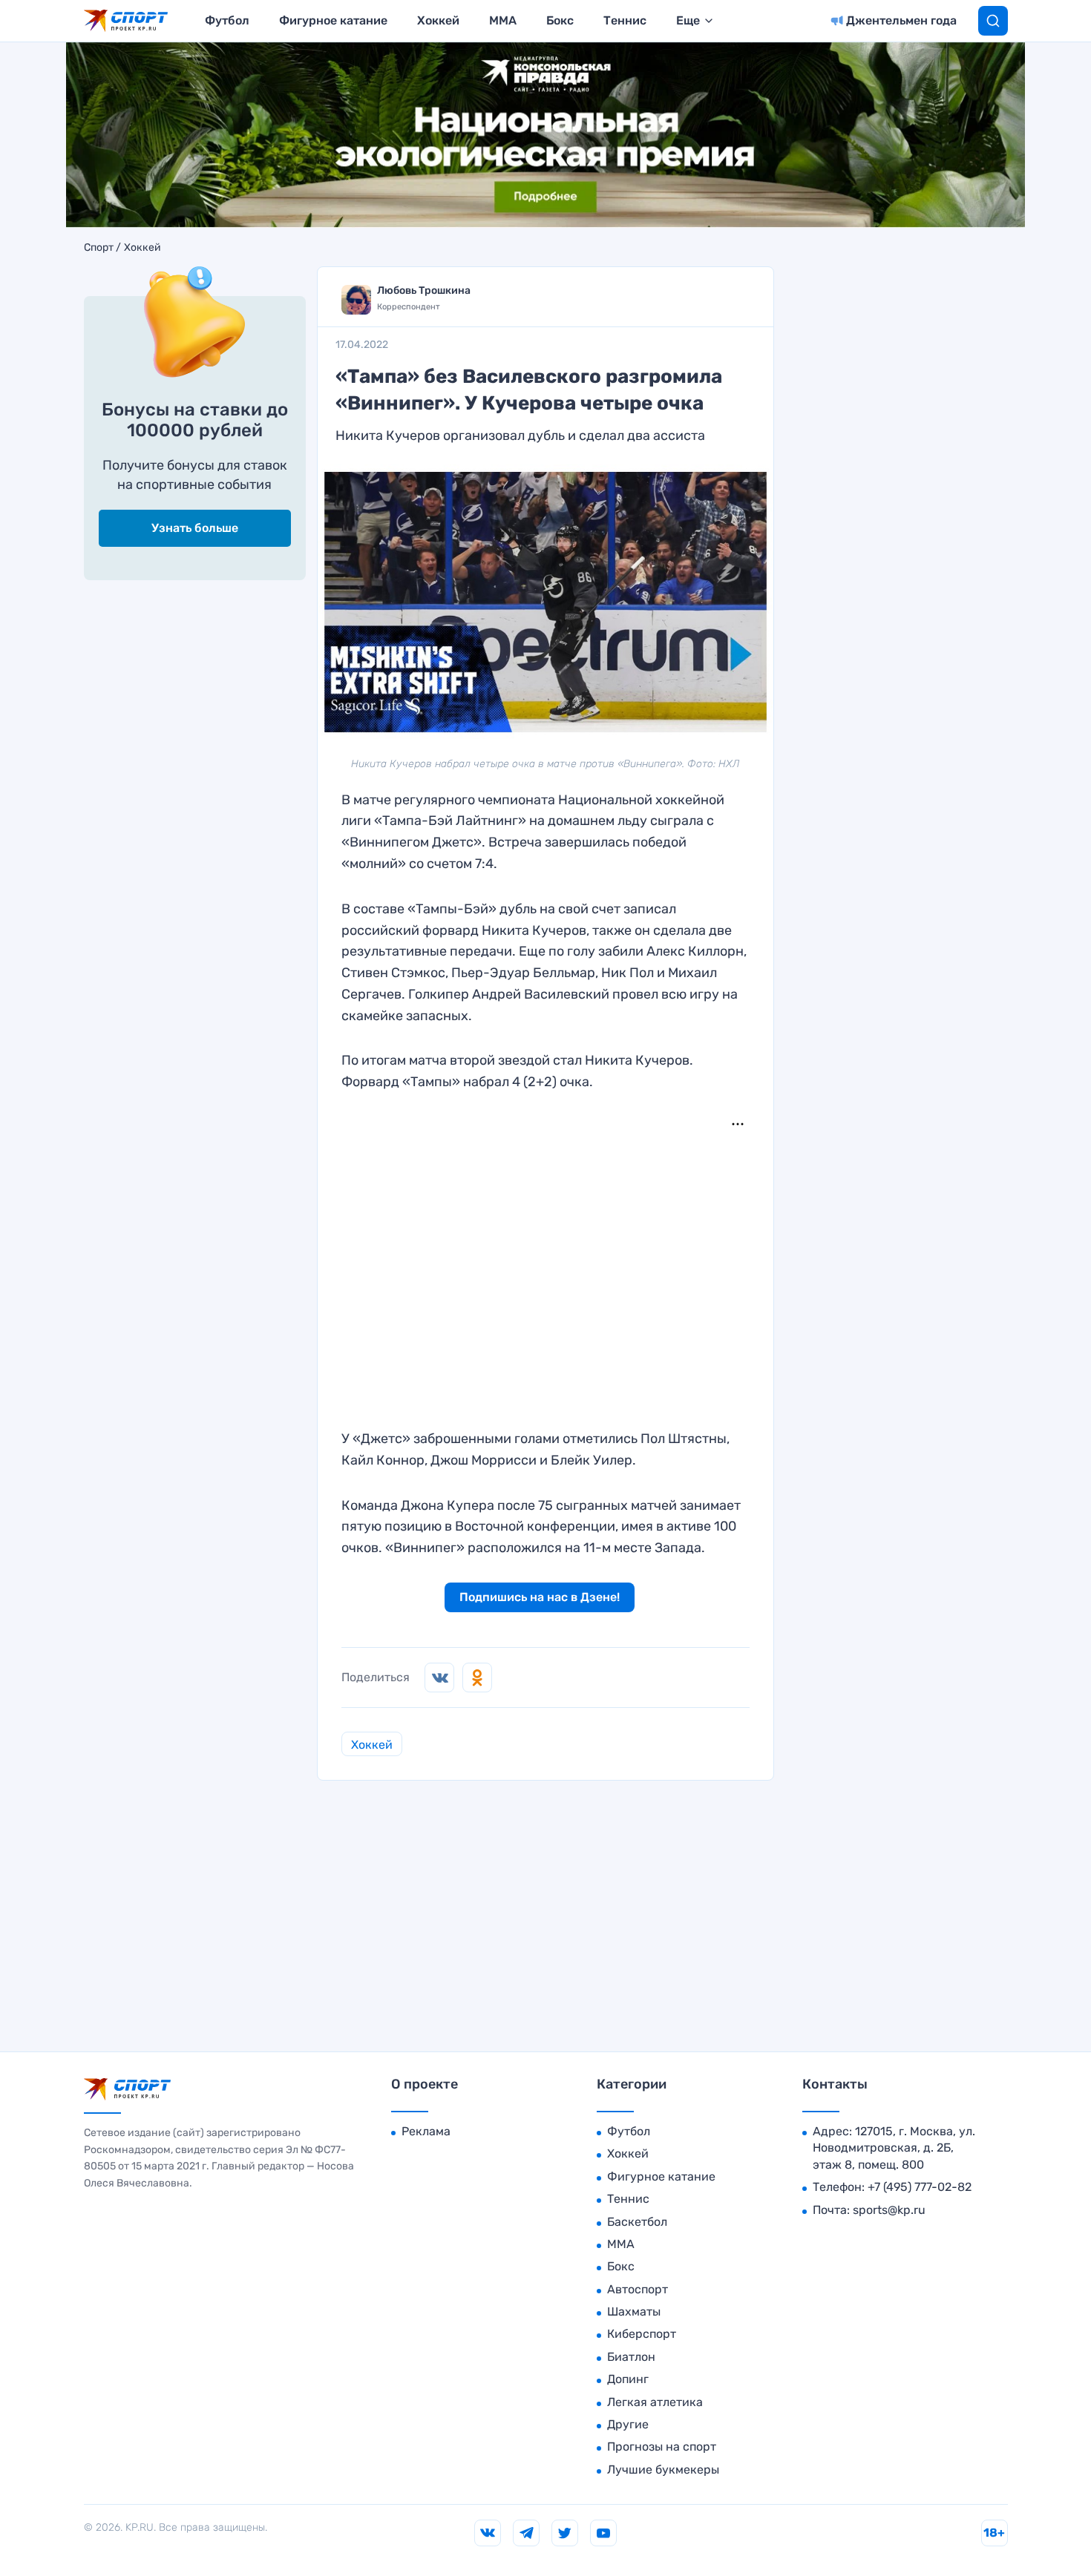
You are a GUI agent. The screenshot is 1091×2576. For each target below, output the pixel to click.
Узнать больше (195, 528)
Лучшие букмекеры (663, 2470)
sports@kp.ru (889, 2210)
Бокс (560, 20)
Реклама (426, 2131)
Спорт (99, 248)
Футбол (227, 20)
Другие (628, 2424)
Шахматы (634, 2311)
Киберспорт (642, 2334)
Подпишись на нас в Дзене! (540, 1597)
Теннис (625, 20)
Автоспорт (638, 2289)
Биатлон (631, 2357)
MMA (503, 20)
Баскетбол (637, 2222)
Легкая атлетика (655, 2402)
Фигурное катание (333, 20)
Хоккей (438, 20)
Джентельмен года (901, 20)
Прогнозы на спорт (662, 2447)
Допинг (628, 2379)
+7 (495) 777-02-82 (920, 2187)
